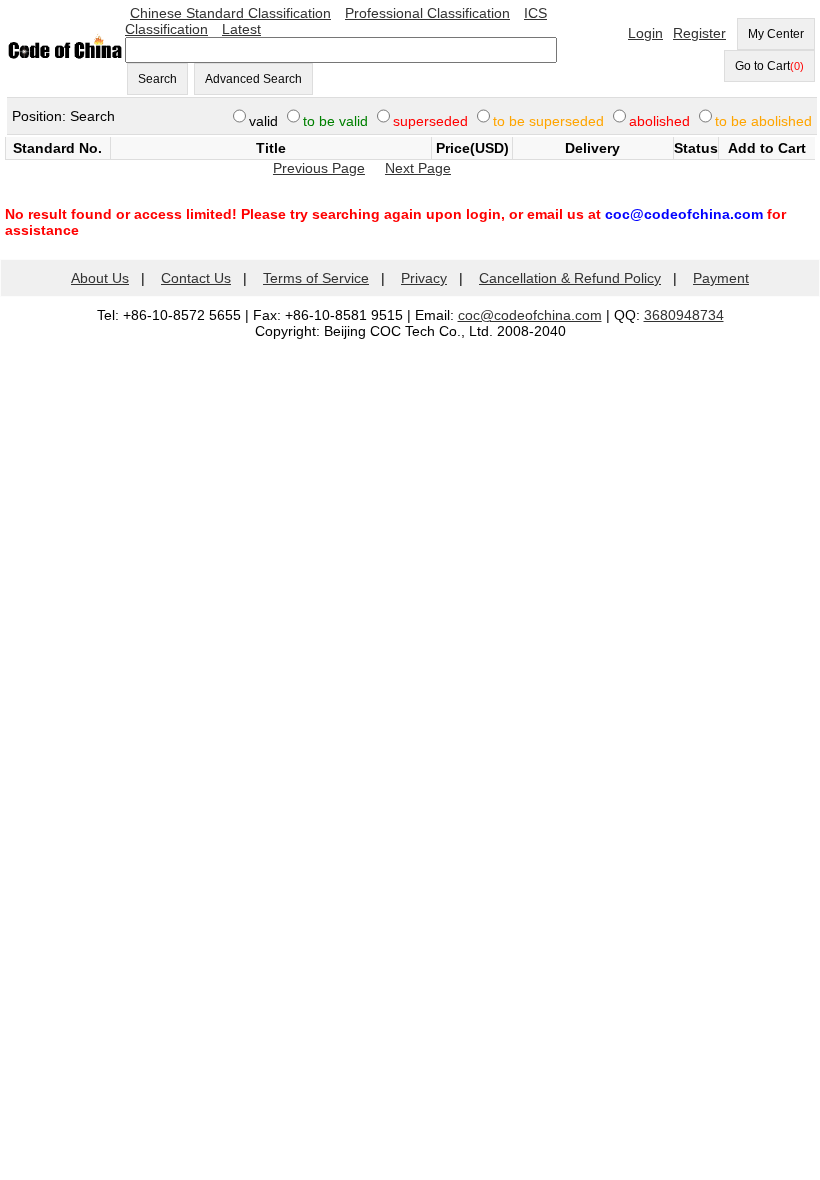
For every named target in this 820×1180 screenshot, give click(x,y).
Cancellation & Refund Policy (570, 278)
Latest (241, 29)
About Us (100, 278)
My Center (776, 34)
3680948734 (684, 315)
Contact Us (196, 278)
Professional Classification (427, 13)
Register (699, 33)
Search (157, 79)
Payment (721, 278)
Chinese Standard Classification (230, 13)
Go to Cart (769, 66)
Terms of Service (316, 278)
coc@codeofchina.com (530, 315)
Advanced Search (253, 79)
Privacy (424, 278)
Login (645, 33)
